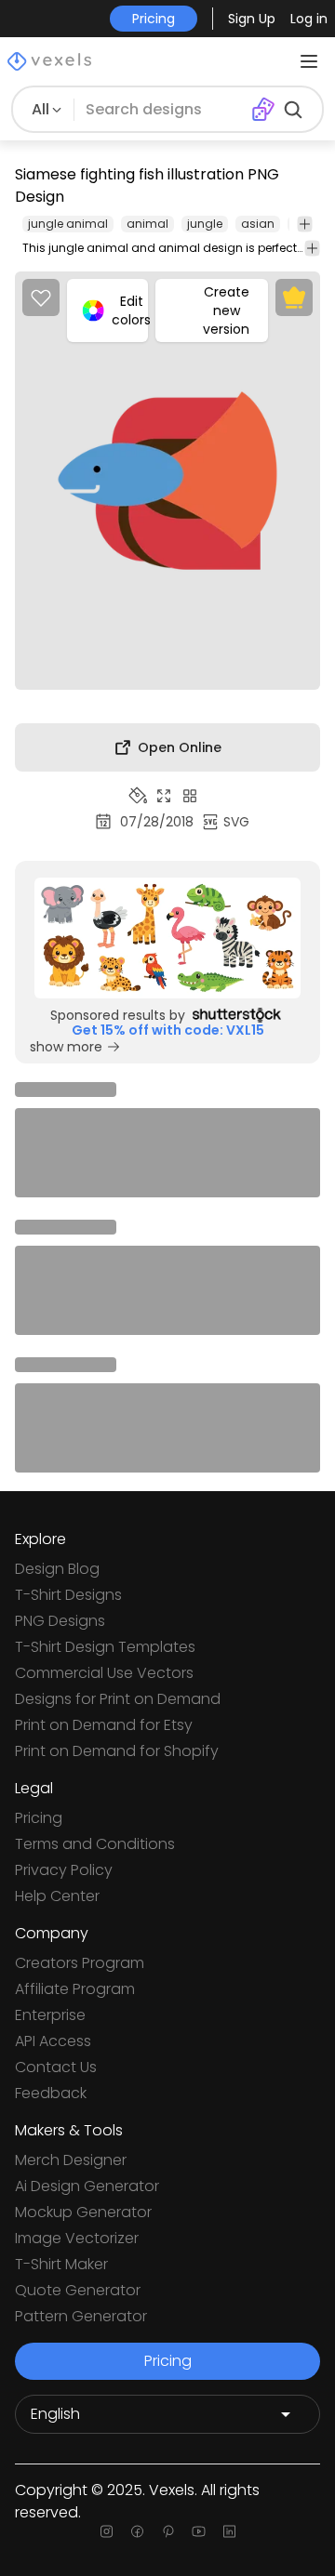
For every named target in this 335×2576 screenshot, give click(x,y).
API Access (53, 2041)
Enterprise (50, 2015)
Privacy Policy (64, 1870)
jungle (205, 224)
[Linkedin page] (229, 2531)
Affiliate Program (75, 1989)
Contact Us (56, 2067)
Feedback (51, 2093)
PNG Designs (60, 1621)
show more (66, 1047)
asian (258, 224)
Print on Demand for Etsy (104, 1725)
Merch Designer (71, 2160)
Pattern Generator (81, 2316)
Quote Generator (78, 2290)
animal (147, 224)
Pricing (39, 1818)
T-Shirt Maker (61, 2264)
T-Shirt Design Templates (105, 1647)
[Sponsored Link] (167, 938)
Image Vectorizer (77, 2238)
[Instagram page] (107, 2531)
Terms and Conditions (95, 1844)
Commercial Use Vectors (104, 1673)
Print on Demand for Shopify (117, 1751)
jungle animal (68, 224)
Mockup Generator (83, 2212)
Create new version (226, 310)
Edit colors (130, 310)
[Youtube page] (199, 2531)
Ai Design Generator (87, 2186)
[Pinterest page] (168, 2531)
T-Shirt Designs (68, 1595)
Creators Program (80, 1963)
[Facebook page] (137, 2531)
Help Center (57, 1896)
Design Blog (57, 1569)
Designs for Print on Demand (118, 1699)
